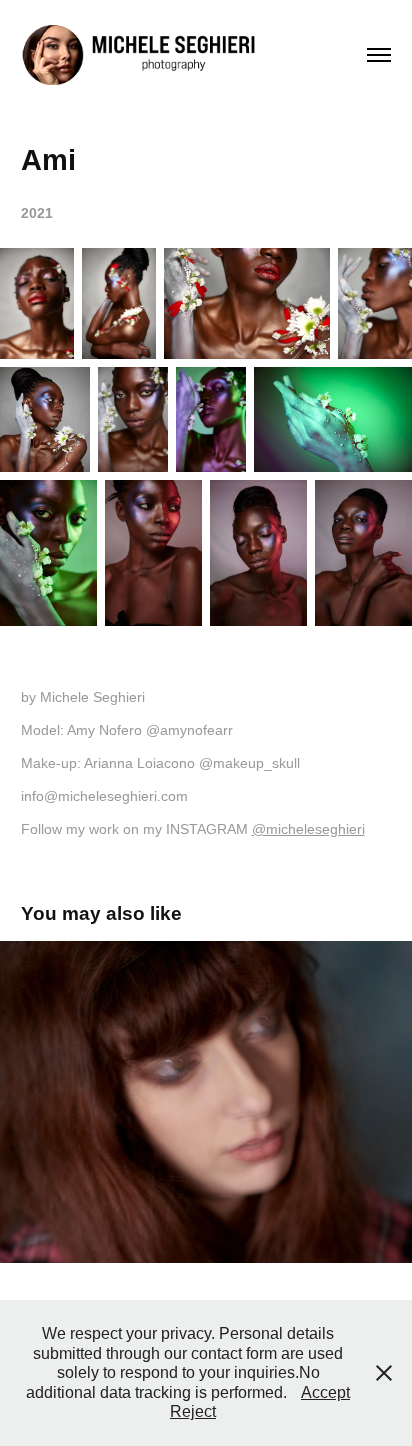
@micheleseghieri (308, 829)
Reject (193, 1411)
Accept (325, 1392)
